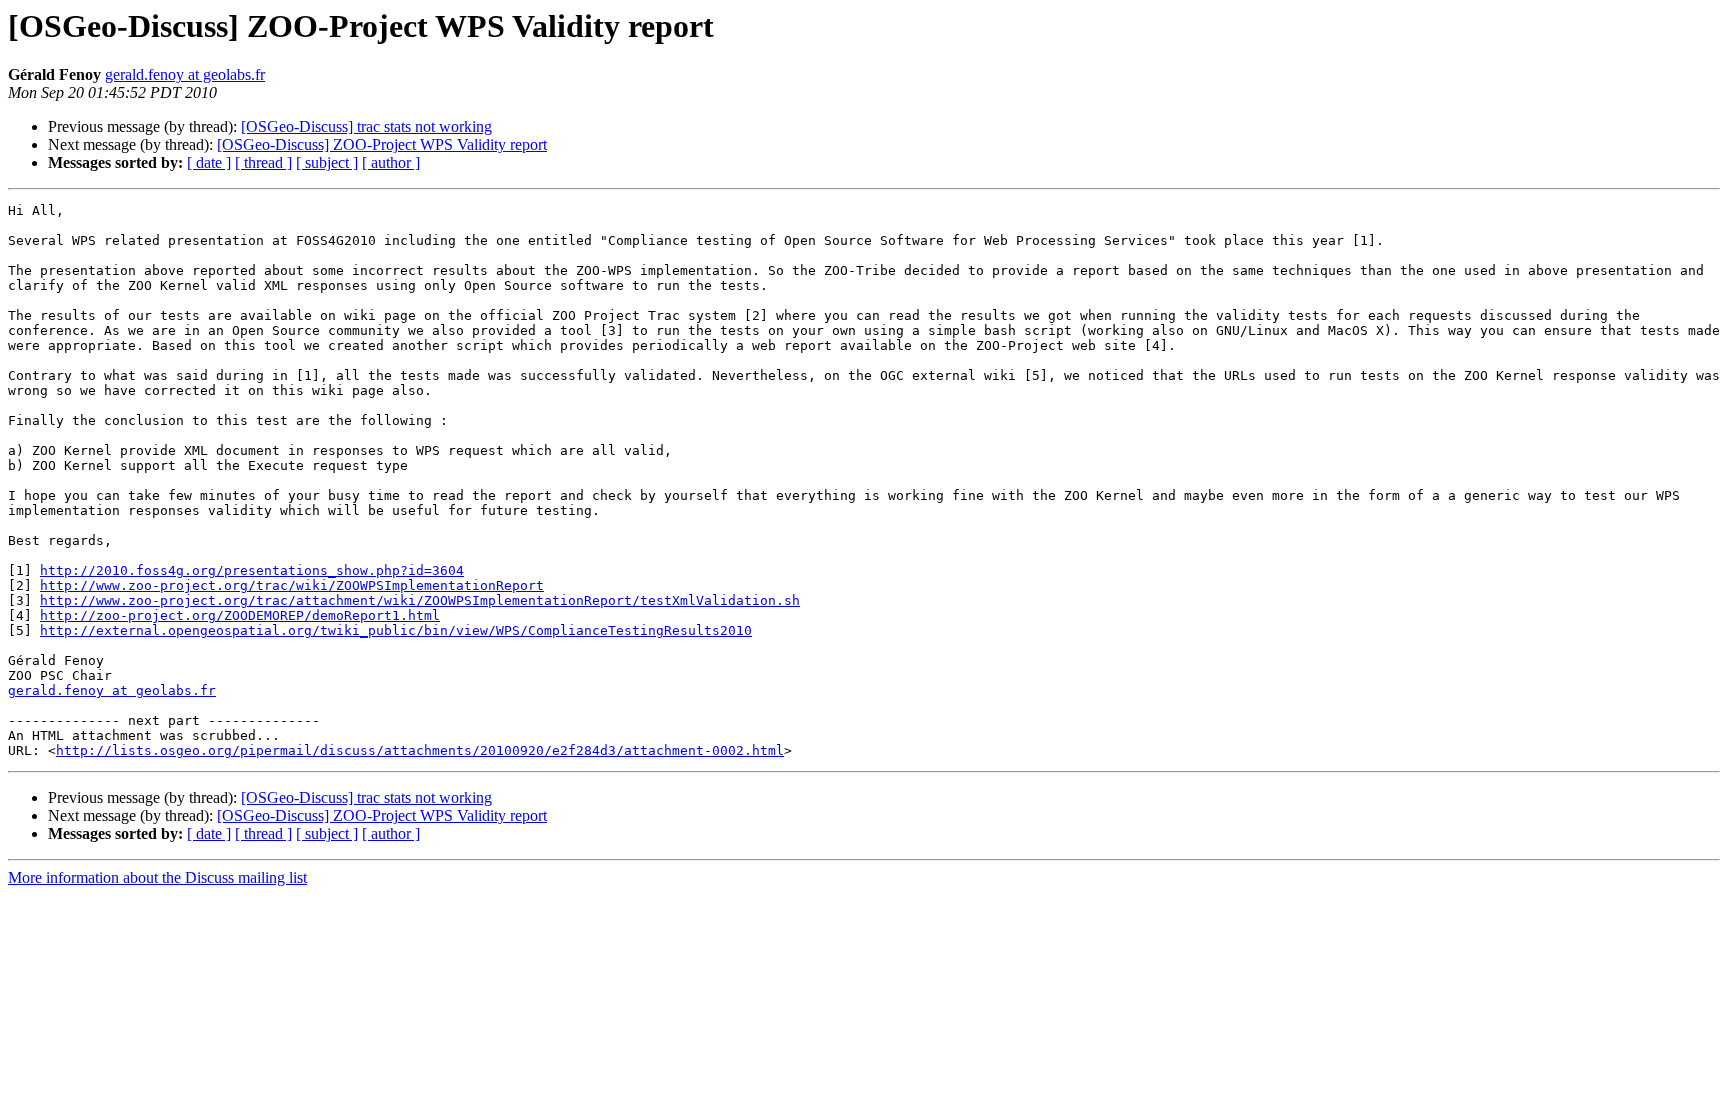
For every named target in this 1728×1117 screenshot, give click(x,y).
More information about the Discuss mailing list (157, 877)
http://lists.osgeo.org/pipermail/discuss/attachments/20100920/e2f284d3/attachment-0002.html (420, 750)
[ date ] (209, 162)
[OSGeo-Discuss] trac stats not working (366, 126)
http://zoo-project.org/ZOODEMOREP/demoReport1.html (240, 615)
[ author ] (391, 162)
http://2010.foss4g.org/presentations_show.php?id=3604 (252, 570)
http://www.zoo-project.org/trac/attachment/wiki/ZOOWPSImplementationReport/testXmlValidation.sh (420, 600)
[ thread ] (263, 162)
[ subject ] (327, 162)
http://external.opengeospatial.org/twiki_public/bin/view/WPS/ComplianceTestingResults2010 (396, 630)
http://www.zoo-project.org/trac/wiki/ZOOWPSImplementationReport (292, 585)
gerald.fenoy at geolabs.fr (185, 74)
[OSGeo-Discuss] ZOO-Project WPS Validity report (382, 144)
